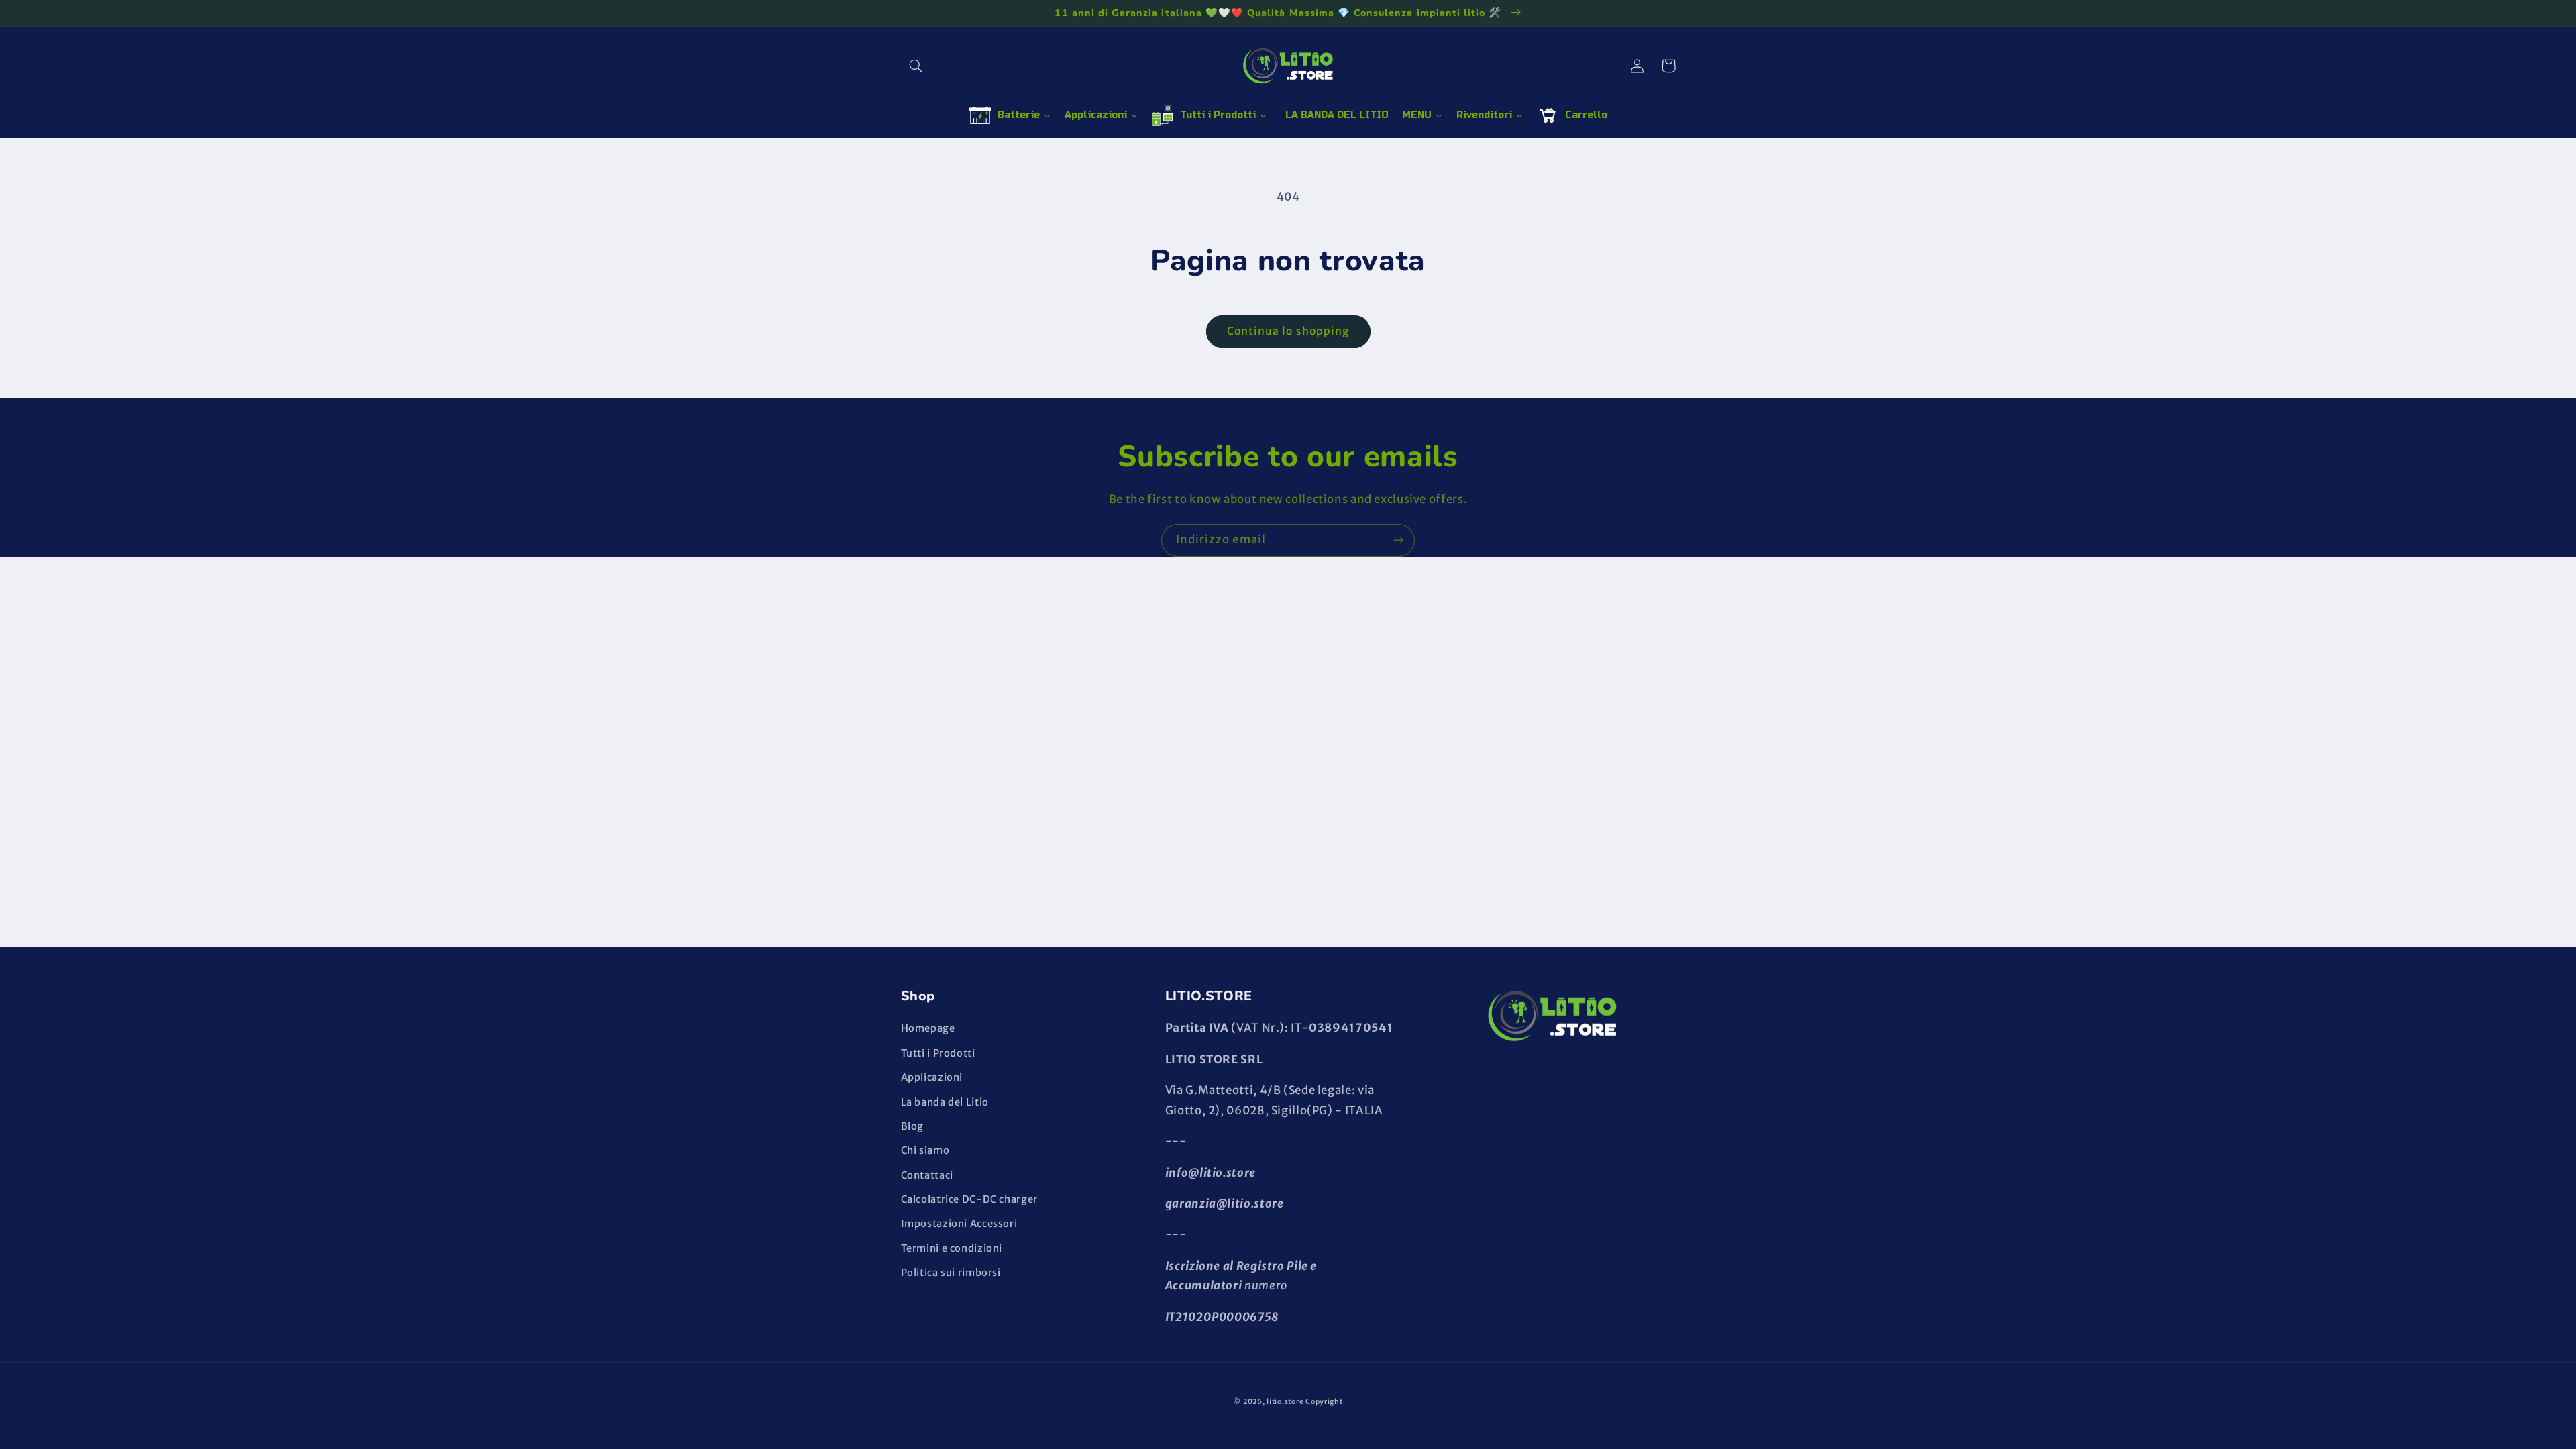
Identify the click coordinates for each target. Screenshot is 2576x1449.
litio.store (1285, 1402)
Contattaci (927, 1175)
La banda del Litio (945, 1102)
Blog (913, 1126)
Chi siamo (925, 1150)
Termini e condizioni (952, 1248)
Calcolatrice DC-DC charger (969, 1199)
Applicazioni (932, 1077)
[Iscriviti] (1399, 540)
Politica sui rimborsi (951, 1273)
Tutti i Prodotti (938, 1053)
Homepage (928, 1028)
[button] (916, 66)
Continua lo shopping (1288, 331)
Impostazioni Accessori (959, 1224)
